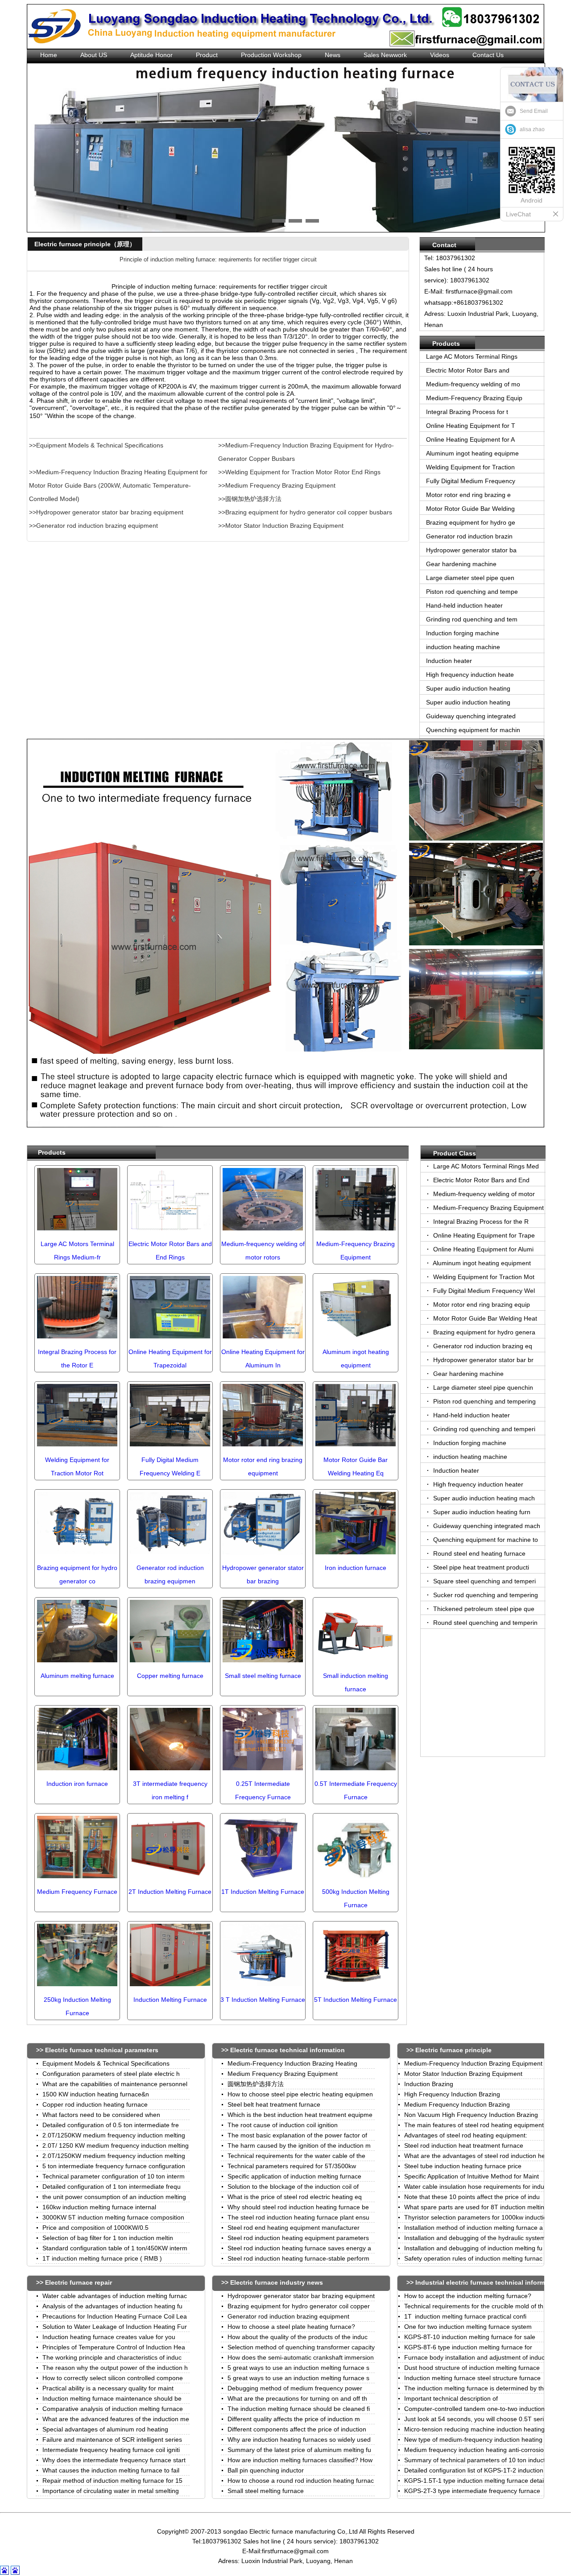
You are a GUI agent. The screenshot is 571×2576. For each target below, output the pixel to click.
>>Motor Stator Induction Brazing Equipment (281, 526)
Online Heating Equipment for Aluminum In (263, 1358)
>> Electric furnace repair (74, 2282)
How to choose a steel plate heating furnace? (291, 2327)
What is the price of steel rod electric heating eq (295, 2197)
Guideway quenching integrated (471, 716)
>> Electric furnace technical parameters (97, 2050)
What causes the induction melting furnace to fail (111, 2470)
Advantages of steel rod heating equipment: (466, 2135)
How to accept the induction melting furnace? (468, 2296)
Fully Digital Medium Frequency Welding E (170, 1466)
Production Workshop (271, 55)
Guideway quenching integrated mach (486, 1526)
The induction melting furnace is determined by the (476, 2388)
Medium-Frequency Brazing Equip (474, 398)
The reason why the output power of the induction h (115, 2368)
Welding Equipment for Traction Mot (483, 1277)
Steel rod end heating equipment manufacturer (294, 2228)
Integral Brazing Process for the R (480, 1222)
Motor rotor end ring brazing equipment (263, 1466)
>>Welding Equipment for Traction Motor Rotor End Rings (299, 472)
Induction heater (449, 661)
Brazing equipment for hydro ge (471, 522)
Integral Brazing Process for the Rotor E (77, 1358)
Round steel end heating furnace (478, 1553)
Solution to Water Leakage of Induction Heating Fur (115, 2327)
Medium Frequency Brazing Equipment (283, 2074)
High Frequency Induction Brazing (452, 2094)
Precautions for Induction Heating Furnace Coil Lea (115, 2316)
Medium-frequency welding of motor (483, 1194)
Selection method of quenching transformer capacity (301, 2347)
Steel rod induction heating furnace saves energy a (299, 2248)
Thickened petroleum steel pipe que (483, 1609)
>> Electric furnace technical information (283, 2050)
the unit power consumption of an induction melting (114, 2197)
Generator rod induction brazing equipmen (170, 1574)
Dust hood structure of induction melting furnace (472, 2368)
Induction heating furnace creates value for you (109, 2337)
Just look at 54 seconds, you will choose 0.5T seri (474, 2419)
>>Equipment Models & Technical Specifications (96, 445)
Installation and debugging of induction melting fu (473, 2248)
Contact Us (488, 55)
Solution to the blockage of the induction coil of (293, 2187)
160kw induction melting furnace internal (99, 2207)
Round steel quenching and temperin (484, 1623)
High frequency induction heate (470, 675)
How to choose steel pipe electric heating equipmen (300, 2094)
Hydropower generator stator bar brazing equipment (301, 2296)
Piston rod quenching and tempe (472, 592)
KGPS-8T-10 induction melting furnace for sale (470, 2337)
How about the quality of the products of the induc (298, 2337)
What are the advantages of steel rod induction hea (476, 2156)
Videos (440, 55)
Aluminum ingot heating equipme (472, 453)
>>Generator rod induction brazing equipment (93, 526)
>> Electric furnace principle (449, 2050)
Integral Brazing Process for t (467, 412)
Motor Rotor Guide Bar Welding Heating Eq (356, 1466)
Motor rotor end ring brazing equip (481, 1305)
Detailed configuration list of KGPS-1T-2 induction (474, 2470)
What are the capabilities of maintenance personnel (115, 2084)
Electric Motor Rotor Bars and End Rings (170, 1251)
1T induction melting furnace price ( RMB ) (102, 2258)
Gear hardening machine (461, 564)
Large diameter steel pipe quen (470, 578)
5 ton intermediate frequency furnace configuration (114, 2166)
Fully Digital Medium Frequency (471, 481)
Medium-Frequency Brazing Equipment (356, 1251)
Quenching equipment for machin (473, 730)
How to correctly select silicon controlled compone (113, 2378)
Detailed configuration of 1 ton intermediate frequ (112, 2187)
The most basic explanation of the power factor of (297, 2135)
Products (52, 1152)
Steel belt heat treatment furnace (274, 2104)
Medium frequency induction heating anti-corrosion (476, 2450)
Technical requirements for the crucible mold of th (474, 2306)
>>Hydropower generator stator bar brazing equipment (106, 512)
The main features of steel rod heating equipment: (475, 2125)
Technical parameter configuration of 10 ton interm (114, 2176)
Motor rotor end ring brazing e (468, 495)
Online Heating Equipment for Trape (483, 1235)
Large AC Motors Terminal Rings (472, 356)
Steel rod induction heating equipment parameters (298, 2238)
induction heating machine (464, 647)
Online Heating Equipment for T (471, 426)
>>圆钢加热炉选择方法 (250, 499)
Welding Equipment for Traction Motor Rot (77, 1466)
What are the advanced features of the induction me (116, 2419)
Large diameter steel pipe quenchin (482, 1387)
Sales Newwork (385, 55)
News (333, 55)
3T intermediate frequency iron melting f (170, 1790)
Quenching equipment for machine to (485, 1540)
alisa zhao (532, 129)
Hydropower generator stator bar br (482, 1360)
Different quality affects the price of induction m (294, 2419)
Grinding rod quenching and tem (472, 619)
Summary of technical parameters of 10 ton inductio (477, 2460)
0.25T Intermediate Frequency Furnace (263, 1790)
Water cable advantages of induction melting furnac (115, 2296)
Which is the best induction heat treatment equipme (300, 2115)
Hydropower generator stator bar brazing (263, 1574)
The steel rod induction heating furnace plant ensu (298, 2217)
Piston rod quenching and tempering (484, 1401)
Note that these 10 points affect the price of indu (472, 2197)
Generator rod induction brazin (469, 536)
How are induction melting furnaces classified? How (300, 2460)
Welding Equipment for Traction (470, 467)
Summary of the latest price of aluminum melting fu (299, 2450)
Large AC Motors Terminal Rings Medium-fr (77, 1251)
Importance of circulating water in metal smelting (111, 2491)
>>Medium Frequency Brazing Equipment (277, 485)
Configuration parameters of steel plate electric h (111, 2074)
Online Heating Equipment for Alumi (482, 1249)
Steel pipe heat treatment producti (480, 1567)
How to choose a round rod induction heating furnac (301, 2481)
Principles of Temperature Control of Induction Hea (114, 2347)
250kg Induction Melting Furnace (77, 2006)
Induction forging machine (463, 633)
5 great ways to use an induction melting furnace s (298, 2368)
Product (207, 55)
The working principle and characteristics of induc (112, 2357)
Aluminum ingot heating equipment (356, 1358)
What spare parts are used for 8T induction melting (476, 2207)
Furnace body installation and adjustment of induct (475, 2357)
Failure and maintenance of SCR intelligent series (112, 2439)
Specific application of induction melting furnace (294, 2176)
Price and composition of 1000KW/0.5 (95, 2228)
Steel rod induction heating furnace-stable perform (298, 2258)
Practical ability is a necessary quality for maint (108, 2388)
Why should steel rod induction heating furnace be (298, 2207)
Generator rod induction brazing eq (482, 1346)
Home (49, 55)
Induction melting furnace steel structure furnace (472, 2378)
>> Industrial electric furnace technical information (483, 2282)
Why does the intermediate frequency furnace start (114, 2460)
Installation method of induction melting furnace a (474, 2228)
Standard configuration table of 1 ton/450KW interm (115, 2248)
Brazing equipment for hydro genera (483, 1332)
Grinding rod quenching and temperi (483, 1429)
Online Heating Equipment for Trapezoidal (170, 1358)
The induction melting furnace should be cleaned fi (299, 2409)
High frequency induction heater (477, 1484)
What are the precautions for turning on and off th (297, 2398)
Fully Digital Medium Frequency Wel (483, 1291)
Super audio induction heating (468, 688)
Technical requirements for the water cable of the (296, 2156)
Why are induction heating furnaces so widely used (299, 2439)
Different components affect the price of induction (297, 2429)
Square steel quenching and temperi (484, 1581)
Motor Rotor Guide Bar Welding (470, 509)
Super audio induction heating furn (481, 1512)
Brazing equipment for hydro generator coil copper (299, 2306)
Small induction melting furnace (356, 1682)
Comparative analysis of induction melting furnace (113, 2409)
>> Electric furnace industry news (272, 2282)
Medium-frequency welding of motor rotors (263, 1251)
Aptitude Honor (151, 55)
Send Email (534, 111)
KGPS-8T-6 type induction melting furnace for (468, 2347)
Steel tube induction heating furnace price (463, 2166)
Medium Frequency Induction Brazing (457, 2104)
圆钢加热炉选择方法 (256, 2084)
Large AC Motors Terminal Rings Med (485, 1166)
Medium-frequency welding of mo (473, 384)
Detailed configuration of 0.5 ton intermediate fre (111, 2125)
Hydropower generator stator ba (471, 550)
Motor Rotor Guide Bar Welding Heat (484, 1318)
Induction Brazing (429, 2084)
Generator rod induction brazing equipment (288, 2316)
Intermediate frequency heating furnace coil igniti (111, 2450)
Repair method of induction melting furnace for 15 (112, 2481)
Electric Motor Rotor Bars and (468, 370)
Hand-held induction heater (464, 605)
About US (94, 55)
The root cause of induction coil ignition (283, 2125)
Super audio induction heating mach (483, 1498)
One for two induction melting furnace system (468, 2327)
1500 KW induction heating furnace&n (96, 2094)
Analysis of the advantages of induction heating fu (112, 2306)
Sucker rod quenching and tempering (485, 1595)
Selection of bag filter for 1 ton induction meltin (108, 2238)
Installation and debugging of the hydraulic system (475, 2238)
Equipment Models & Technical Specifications (106, 2063)
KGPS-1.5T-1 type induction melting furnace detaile (476, 2481)
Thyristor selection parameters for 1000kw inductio (476, 2217)
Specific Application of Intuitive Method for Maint (472, 2176)
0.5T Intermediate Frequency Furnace (356, 1790)
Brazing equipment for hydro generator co (77, 1574)
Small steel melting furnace (266, 2491)
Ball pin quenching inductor (266, 2470)
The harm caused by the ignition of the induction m (299, 2145)
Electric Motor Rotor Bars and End (480, 1180)
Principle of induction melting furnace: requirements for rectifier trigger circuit (218, 259)
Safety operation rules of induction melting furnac (473, 2258)
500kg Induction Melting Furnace (356, 1898)
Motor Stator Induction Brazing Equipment (463, 2074)
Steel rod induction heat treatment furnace (464, 2145)
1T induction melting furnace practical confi (465, 2316)
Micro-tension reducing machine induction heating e (477, 2429)
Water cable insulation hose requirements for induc (476, 2187)
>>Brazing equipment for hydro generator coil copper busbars (305, 512)
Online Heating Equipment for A (470, 439)
